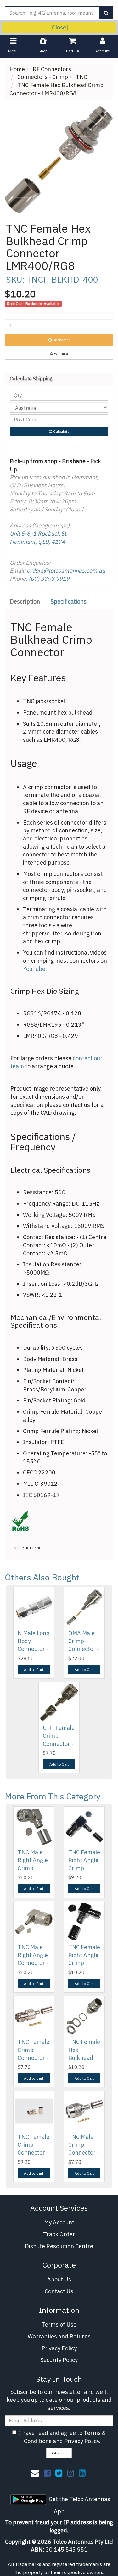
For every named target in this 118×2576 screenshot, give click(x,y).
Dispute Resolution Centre (59, 2246)
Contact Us (59, 2291)
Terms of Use (59, 2325)
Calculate (61, 431)
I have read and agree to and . (62, 2437)
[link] (47, 2473)
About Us (59, 2279)
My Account (59, 2222)
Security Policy (59, 2360)
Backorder (61, 340)
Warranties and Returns (59, 2336)
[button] (59, 354)
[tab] (25, 602)
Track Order (59, 2234)
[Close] (59, 27)
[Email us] (35, 2473)
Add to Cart (34, 1670)
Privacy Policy (59, 2348)
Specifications (69, 602)
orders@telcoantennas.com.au (66, 571)
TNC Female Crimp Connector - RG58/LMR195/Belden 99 (47, 2058)
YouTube (34, 969)
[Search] (106, 13)
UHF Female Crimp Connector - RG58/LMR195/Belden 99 (72, 1744)
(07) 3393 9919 (49, 579)
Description (25, 602)
